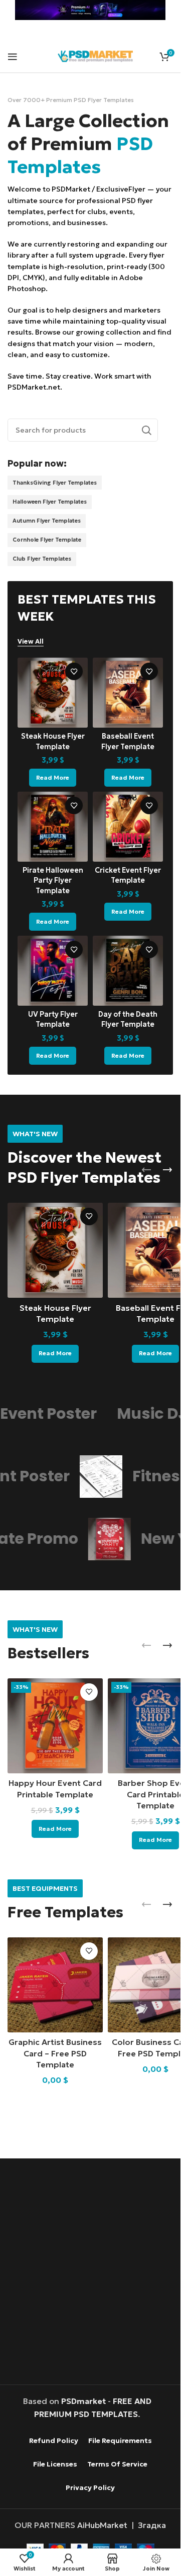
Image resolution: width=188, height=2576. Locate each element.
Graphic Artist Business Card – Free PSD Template (55, 2053)
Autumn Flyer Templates (47, 521)
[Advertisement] (94, 2273)
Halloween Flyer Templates (50, 502)
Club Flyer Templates (42, 559)
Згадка (152, 2525)
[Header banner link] (90, 10)
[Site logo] (95, 55)
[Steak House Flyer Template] (53, 693)
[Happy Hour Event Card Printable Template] (55, 1726)
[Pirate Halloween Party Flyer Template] (53, 827)
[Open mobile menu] (13, 57)
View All (31, 642)
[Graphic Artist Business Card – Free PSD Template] (55, 1985)
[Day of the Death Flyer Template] (128, 971)
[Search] (146, 430)
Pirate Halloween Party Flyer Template (53, 880)
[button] (146, 1170)
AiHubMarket (102, 2525)
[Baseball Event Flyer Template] (128, 693)
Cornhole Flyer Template (47, 540)
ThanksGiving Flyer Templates (55, 483)
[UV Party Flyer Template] (53, 971)
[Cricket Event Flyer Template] (128, 827)
